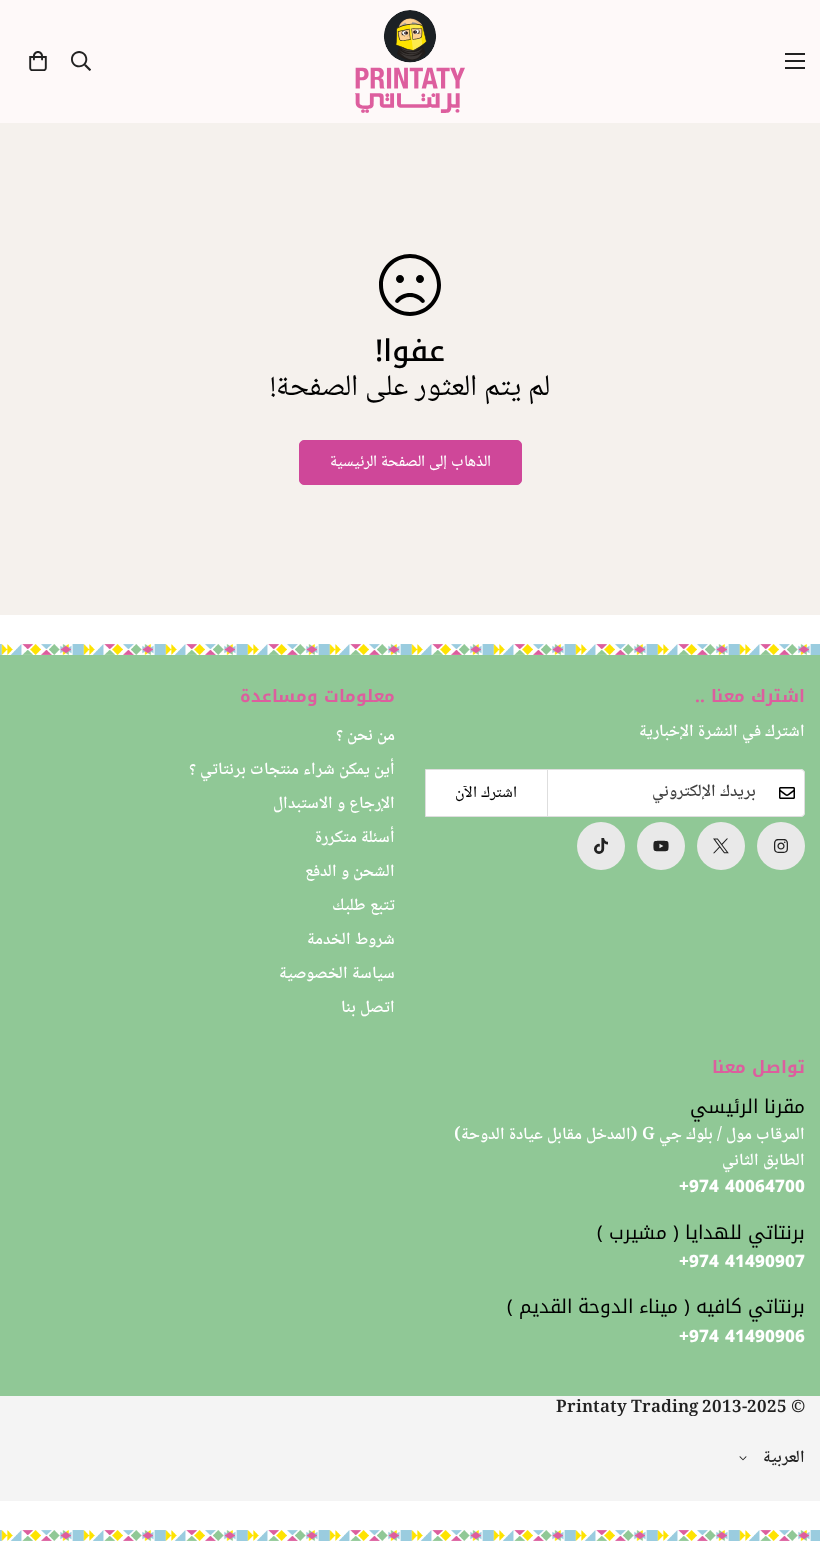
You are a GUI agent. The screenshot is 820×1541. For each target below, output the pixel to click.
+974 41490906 (742, 1337)
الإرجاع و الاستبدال (334, 804)
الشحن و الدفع (350, 872)
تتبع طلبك (363, 906)
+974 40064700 (742, 1187)
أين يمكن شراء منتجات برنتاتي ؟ (292, 770)
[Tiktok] (601, 846)
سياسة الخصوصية (337, 974)
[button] (38, 61)
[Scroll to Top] (39, 1432)
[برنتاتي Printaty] (410, 61)
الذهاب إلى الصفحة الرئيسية (410, 462)
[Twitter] (721, 846)
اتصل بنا (368, 1008)
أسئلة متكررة (355, 838)
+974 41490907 (742, 1262)
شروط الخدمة (351, 940)
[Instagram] (781, 846)
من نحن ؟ (365, 736)
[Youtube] (661, 846)
